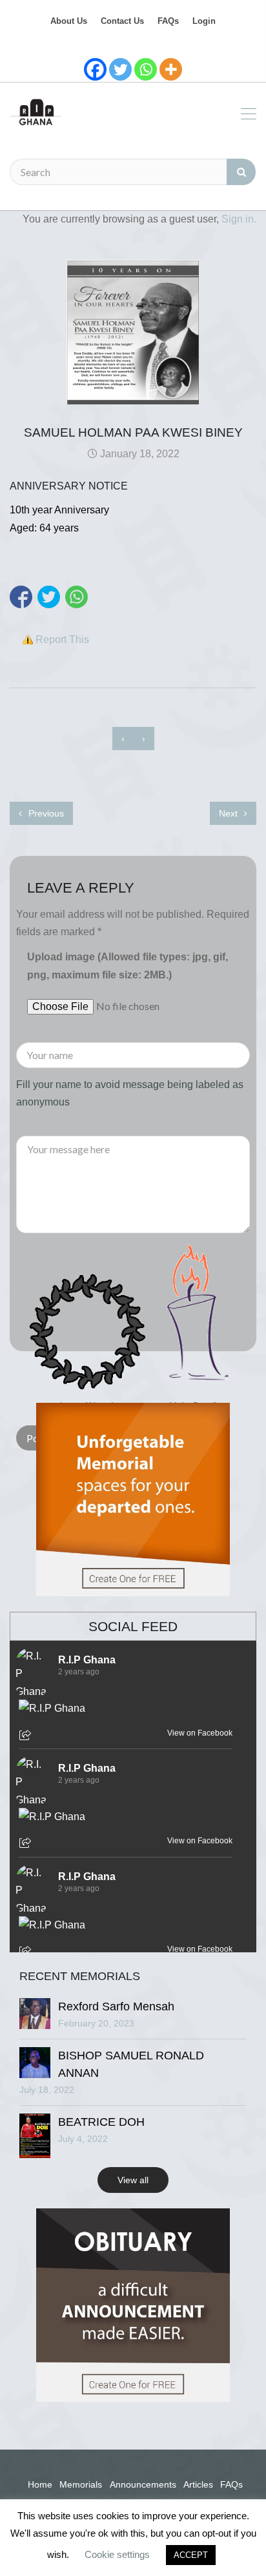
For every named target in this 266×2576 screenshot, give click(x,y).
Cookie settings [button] (117, 2554)
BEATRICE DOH (101, 2122)
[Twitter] (120, 69)
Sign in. (239, 219)
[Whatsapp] (146, 69)
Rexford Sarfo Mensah (116, 2006)
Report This (62, 639)
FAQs (168, 21)
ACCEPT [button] (191, 2555)
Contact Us (122, 21)
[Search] (241, 172)
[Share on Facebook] (21, 597)
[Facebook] (95, 69)
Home (40, 2484)
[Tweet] (49, 597)
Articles (198, 2484)
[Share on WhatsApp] (77, 597)
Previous (45, 813)
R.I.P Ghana (87, 1660)
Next (230, 813)
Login (204, 21)
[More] (171, 69)
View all (133, 2180)
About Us (69, 21)
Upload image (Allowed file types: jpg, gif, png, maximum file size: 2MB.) (128, 966)
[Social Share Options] (27, 1736)
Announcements (143, 2484)
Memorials (81, 2484)
